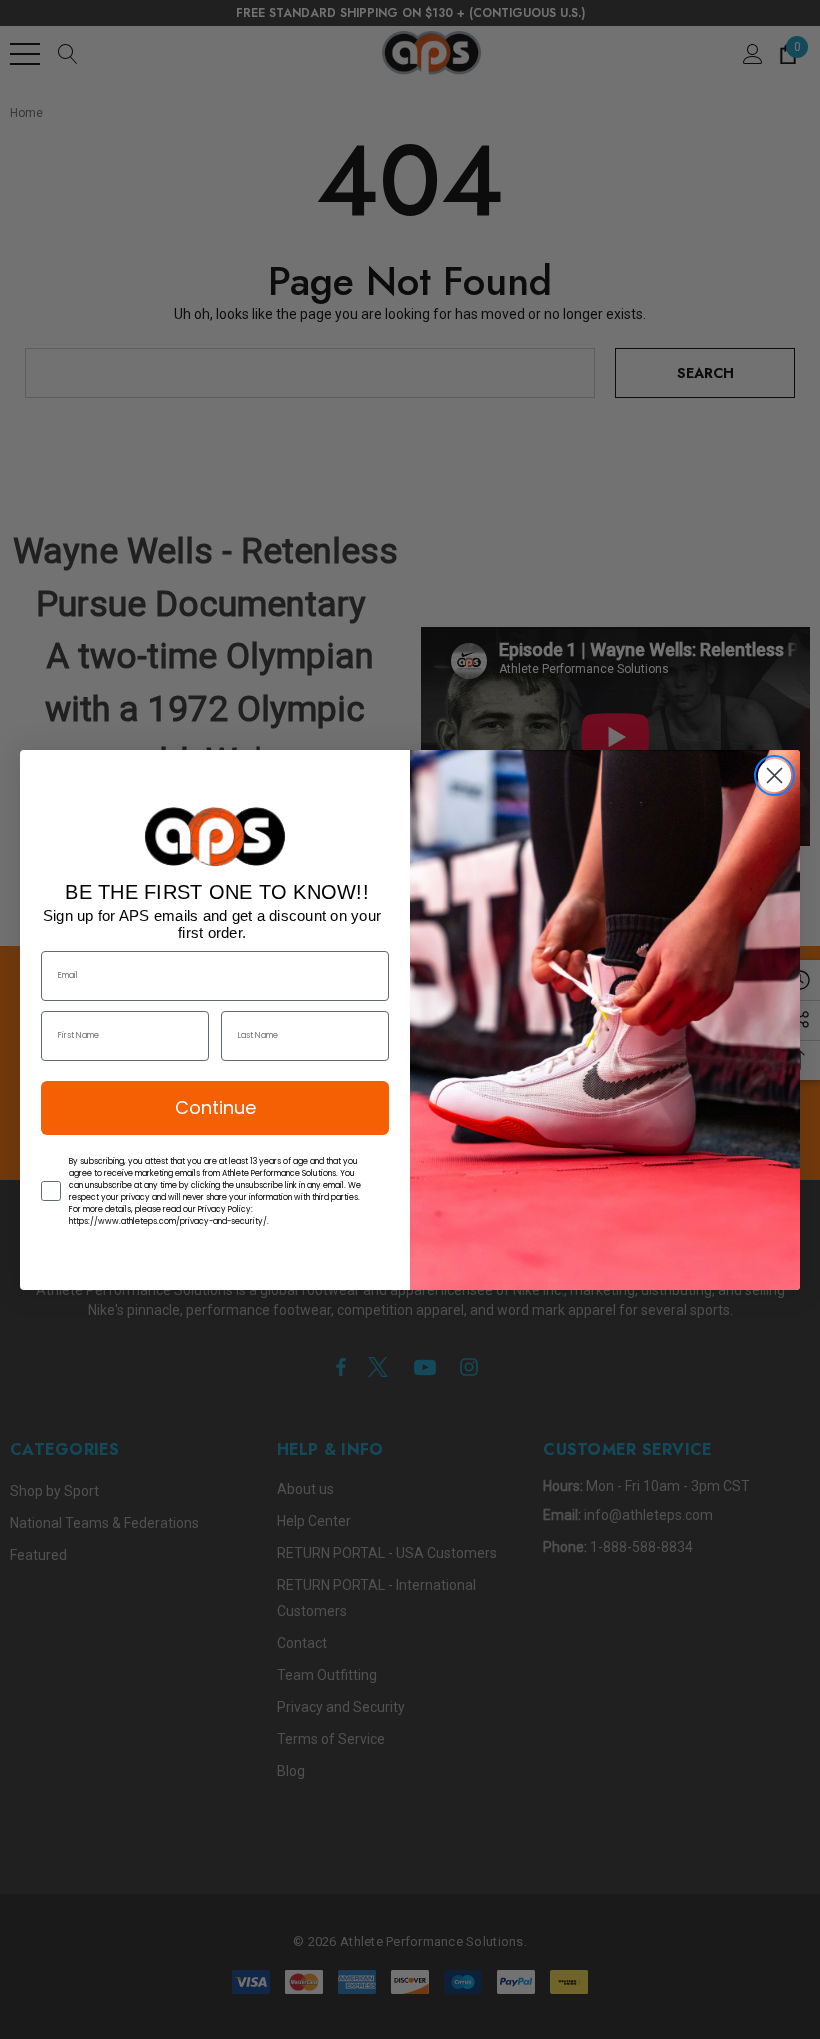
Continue (215, 1107)
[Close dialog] (774, 775)
